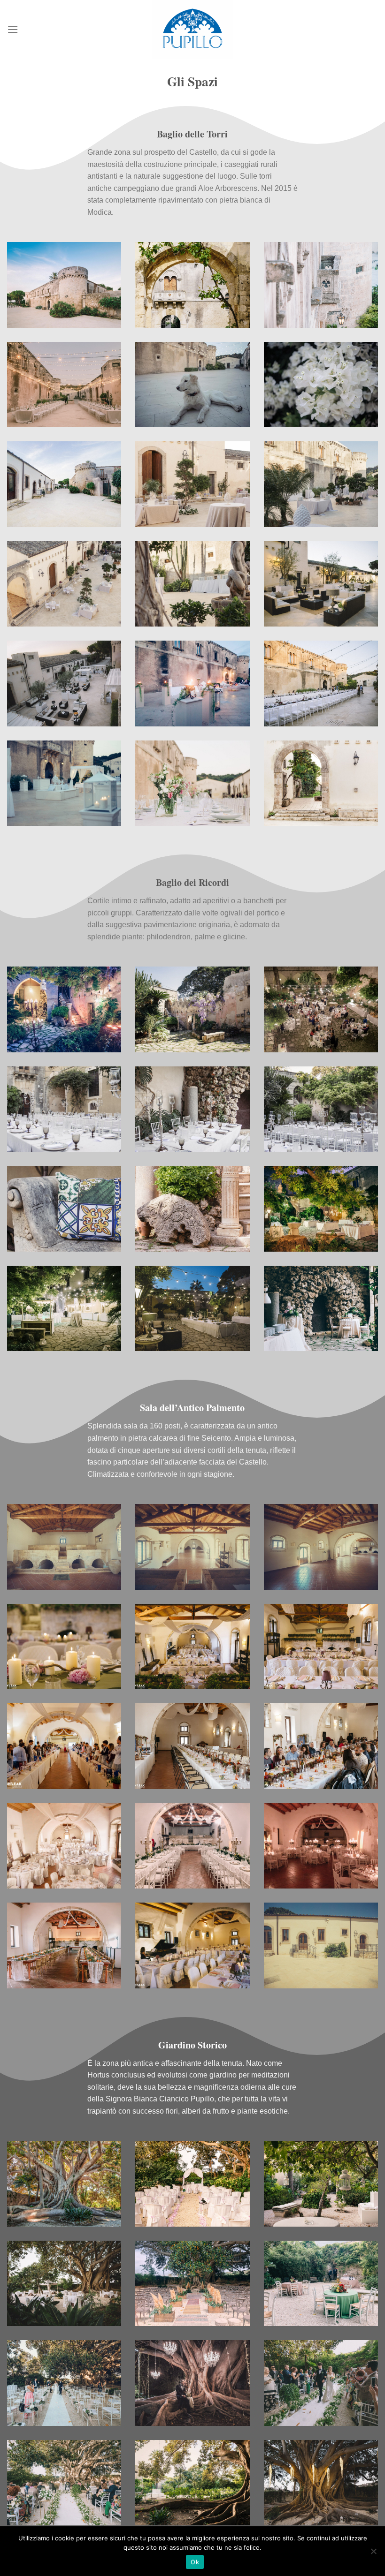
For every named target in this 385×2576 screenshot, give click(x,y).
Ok (195, 2562)
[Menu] (13, 29)
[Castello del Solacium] (193, 30)
